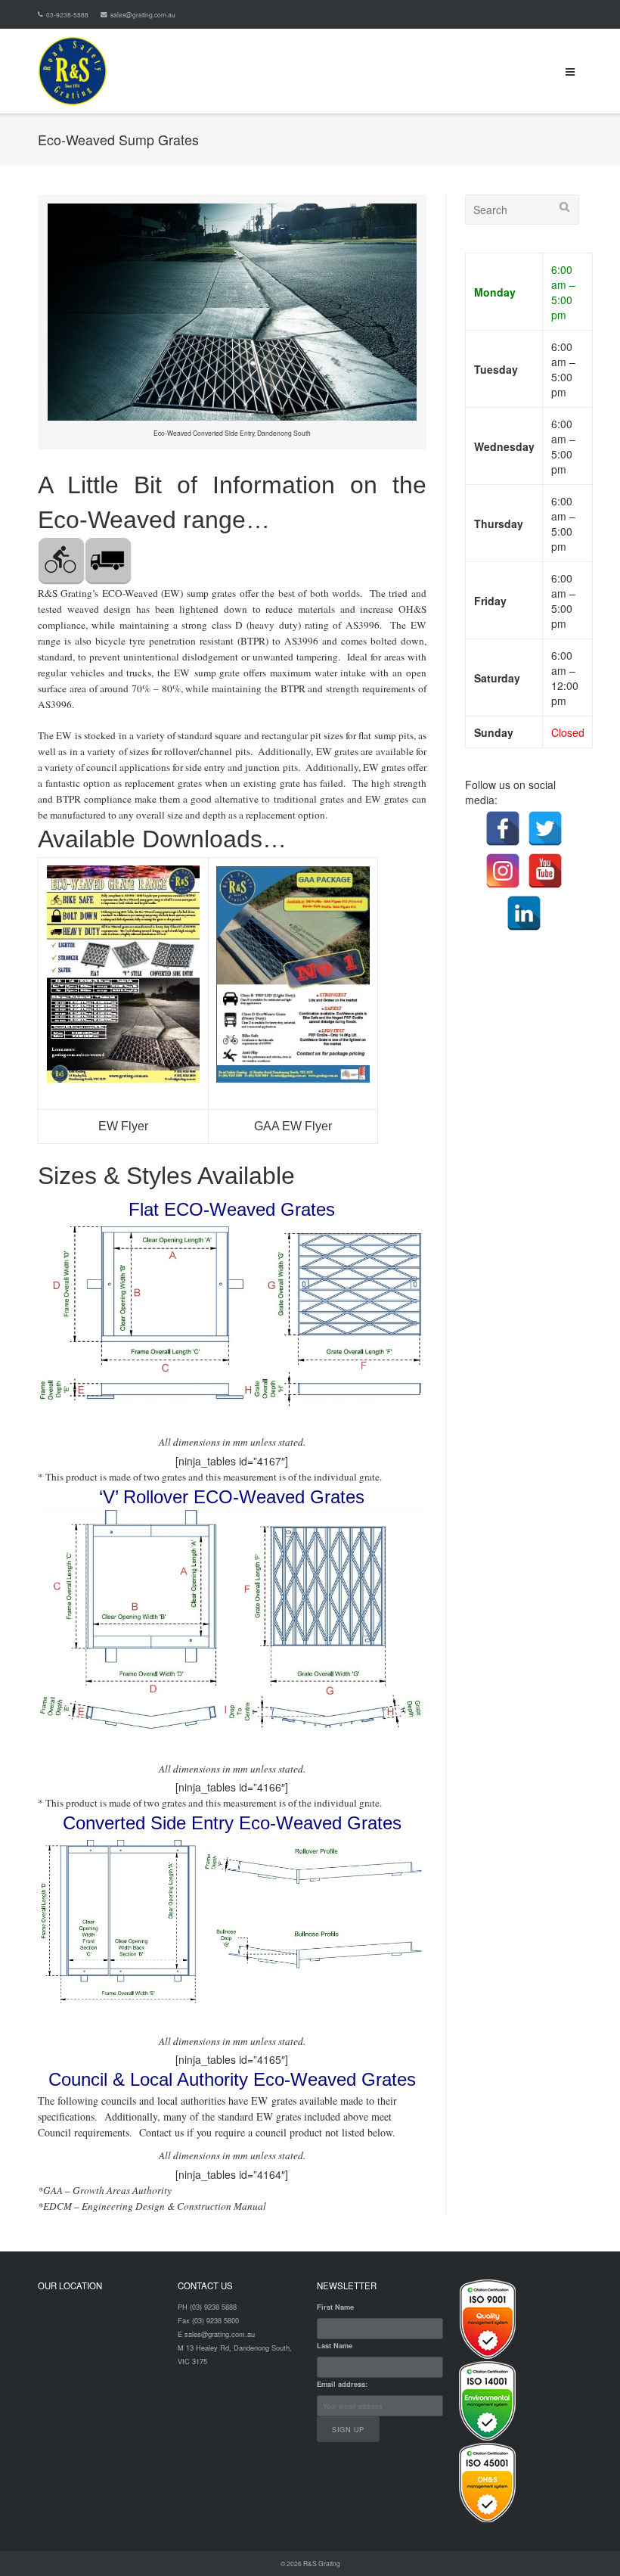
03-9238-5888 (67, 14)
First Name (335, 2307)
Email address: (342, 2384)
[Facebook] (503, 828)
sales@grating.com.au (143, 14)
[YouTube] (545, 871)
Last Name (335, 2346)
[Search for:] (522, 210)
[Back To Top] (583, 2539)
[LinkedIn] (524, 913)
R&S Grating (322, 2563)
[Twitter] (545, 828)
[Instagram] (503, 871)
